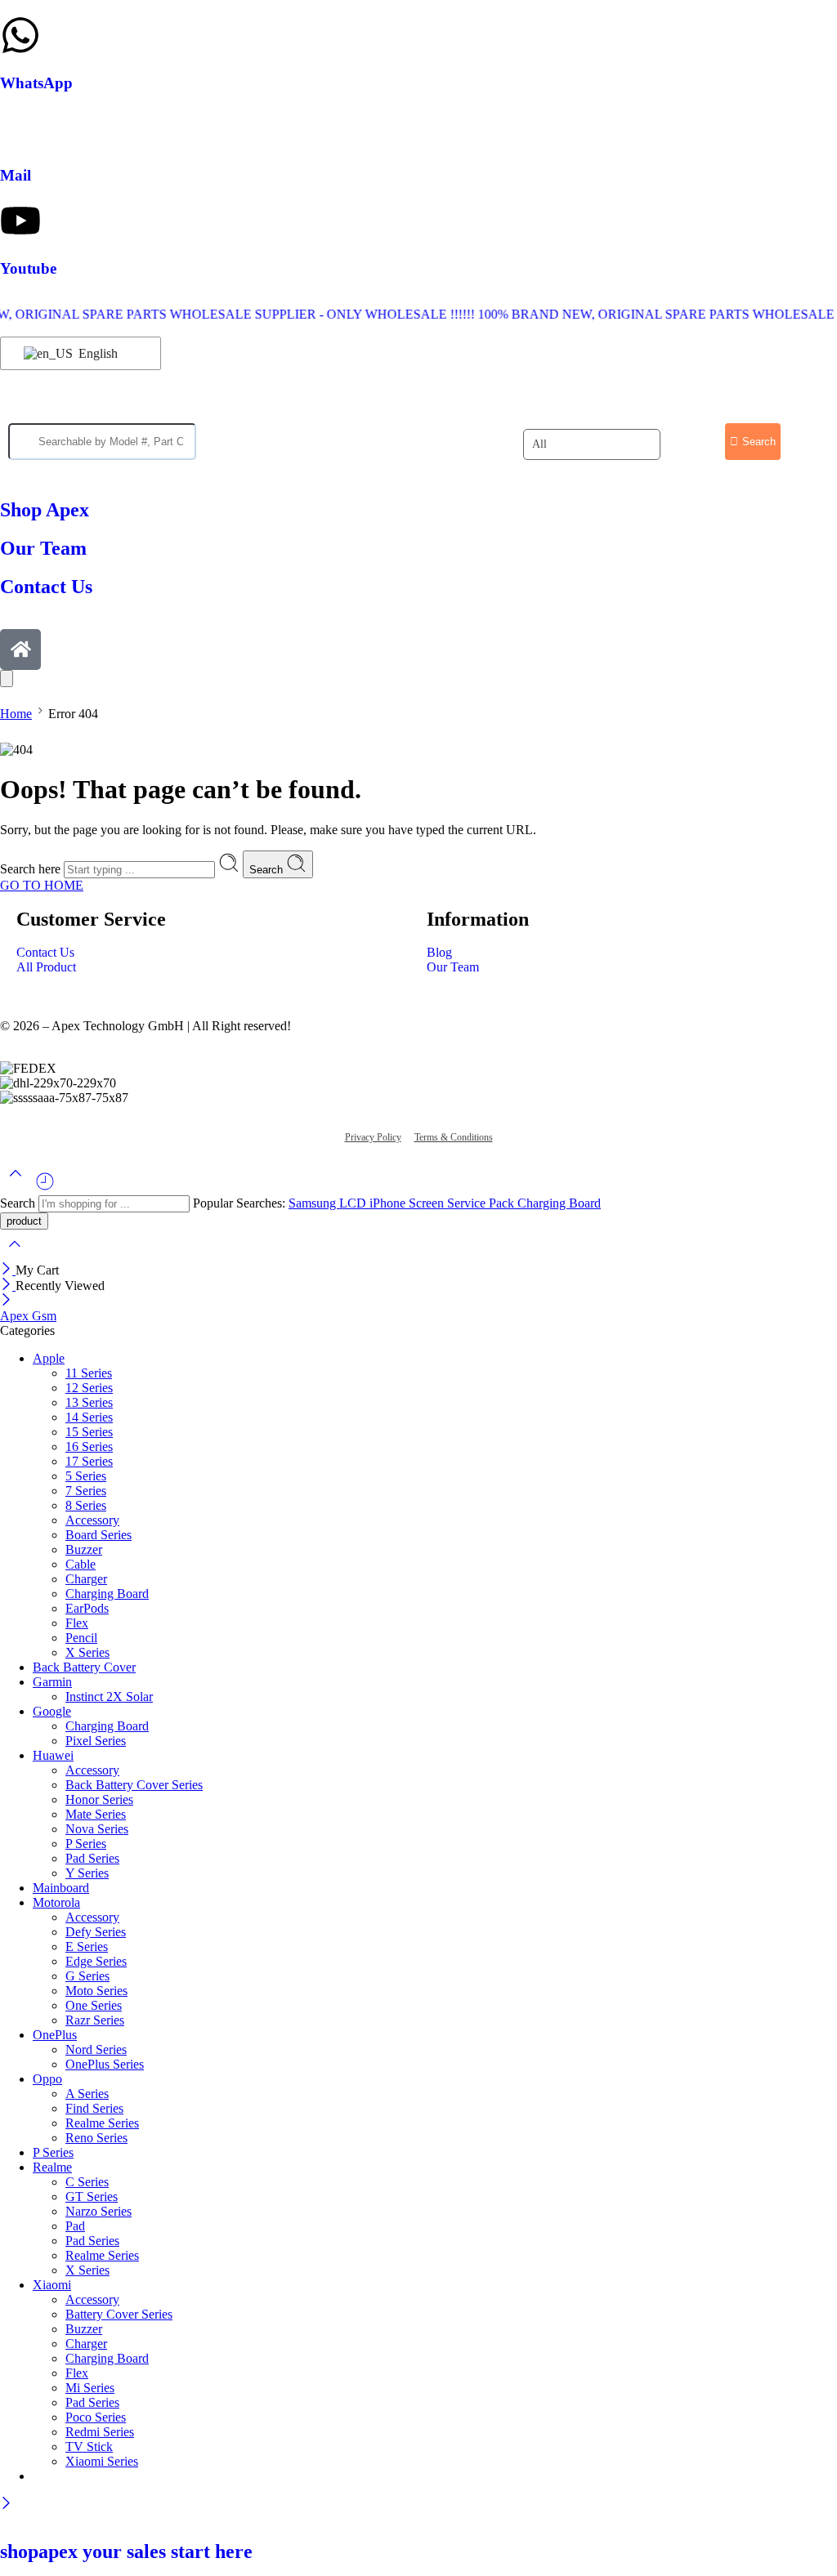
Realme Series (102, 2123)
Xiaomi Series (102, 2461)
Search (268, 870)
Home (16, 714)
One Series (94, 2005)
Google (52, 1711)
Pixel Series (96, 1741)
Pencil (81, 1638)
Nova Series (97, 1829)
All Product (46, 967)
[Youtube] (20, 221)
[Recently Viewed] (45, 1188)
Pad (75, 2226)
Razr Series (95, 2020)
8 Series (86, 1505)
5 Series (86, 1476)
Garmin (52, 1682)
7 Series (86, 1491)
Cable (81, 1564)
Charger (86, 1579)
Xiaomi (52, 2285)
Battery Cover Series (119, 2314)
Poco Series (96, 2417)
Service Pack (482, 1203)
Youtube (28, 268)
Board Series (98, 1535)
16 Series (89, 1446)
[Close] (8, 1270)
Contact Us (45, 952)
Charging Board (559, 1203)
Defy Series (96, 1932)
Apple (49, 1358)
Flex (77, 1623)
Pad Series (92, 1858)
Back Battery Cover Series (134, 1785)
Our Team (453, 967)
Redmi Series (100, 2432)
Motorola (56, 1902)
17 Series (89, 1461)
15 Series (89, 1432)
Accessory (92, 1520)
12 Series (89, 1388)
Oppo (47, 2079)
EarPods (87, 1608)
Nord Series (96, 2049)
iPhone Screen (408, 1203)
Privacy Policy (373, 1137)
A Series (87, 2094)
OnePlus (55, 2035)
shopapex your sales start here (126, 2551)
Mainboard (61, 1888)
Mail (16, 175)
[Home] (20, 650)
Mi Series (90, 2388)
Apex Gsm (28, 1316)
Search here (32, 869)
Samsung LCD (329, 1203)
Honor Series (99, 1799)
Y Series (87, 1873)
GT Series (92, 2197)
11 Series (89, 1373)
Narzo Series (98, 2211)
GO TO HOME (42, 885)
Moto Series (96, 1991)
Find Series (94, 2108)
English (96, 353)
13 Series (89, 1402)
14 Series (89, 1417)
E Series (87, 1947)
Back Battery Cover (84, 1667)
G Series (87, 1976)
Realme (52, 2167)
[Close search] (15, 1255)
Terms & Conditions (454, 1137)
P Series (86, 1844)
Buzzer (84, 1549)
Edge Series (96, 1961)
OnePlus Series (105, 2064)
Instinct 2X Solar (109, 1696)
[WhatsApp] (20, 35)
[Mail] (20, 127)
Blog (439, 952)
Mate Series (96, 1814)
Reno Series (96, 2138)
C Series (87, 2182)
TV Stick (89, 2447)
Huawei (53, 1755)
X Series (87, 1652)
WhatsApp (36, 83)
